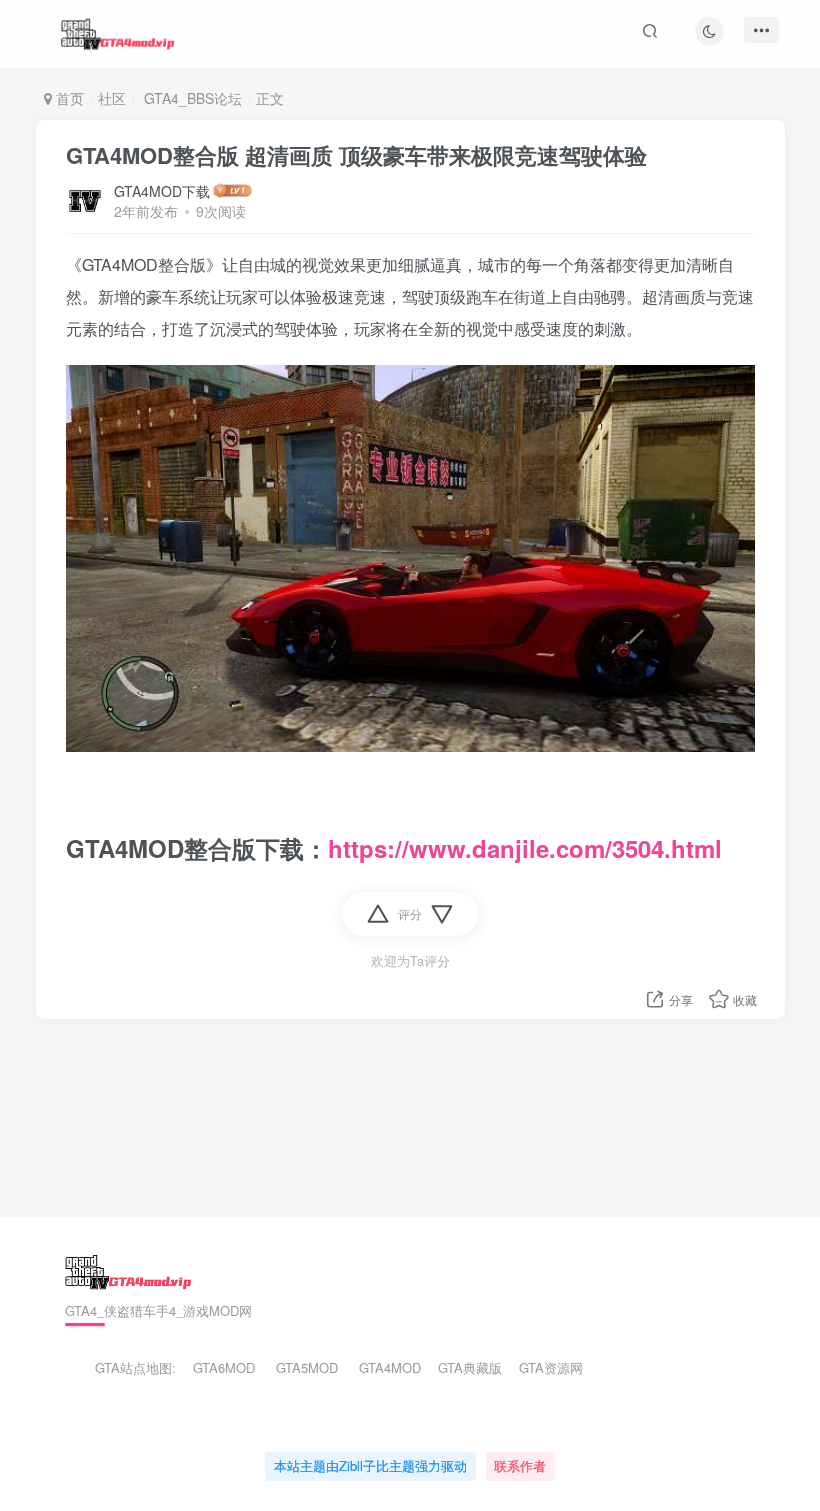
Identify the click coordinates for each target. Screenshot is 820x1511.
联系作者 (520, 1465)
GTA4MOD (390, 1367)
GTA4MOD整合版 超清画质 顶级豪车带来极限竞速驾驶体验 (356, 155)
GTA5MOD (307, 1367)
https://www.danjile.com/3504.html (525, 848)
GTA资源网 (551, 1367)
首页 (68, 98)
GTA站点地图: (127, 1367)
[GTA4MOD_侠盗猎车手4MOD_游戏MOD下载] (128, 1269)
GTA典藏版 (470, 1367)
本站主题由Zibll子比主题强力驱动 (370, 1465)
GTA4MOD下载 (162, 191)
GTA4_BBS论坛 (191, 98)
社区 (112, 98)
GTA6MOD (224, 1367)
